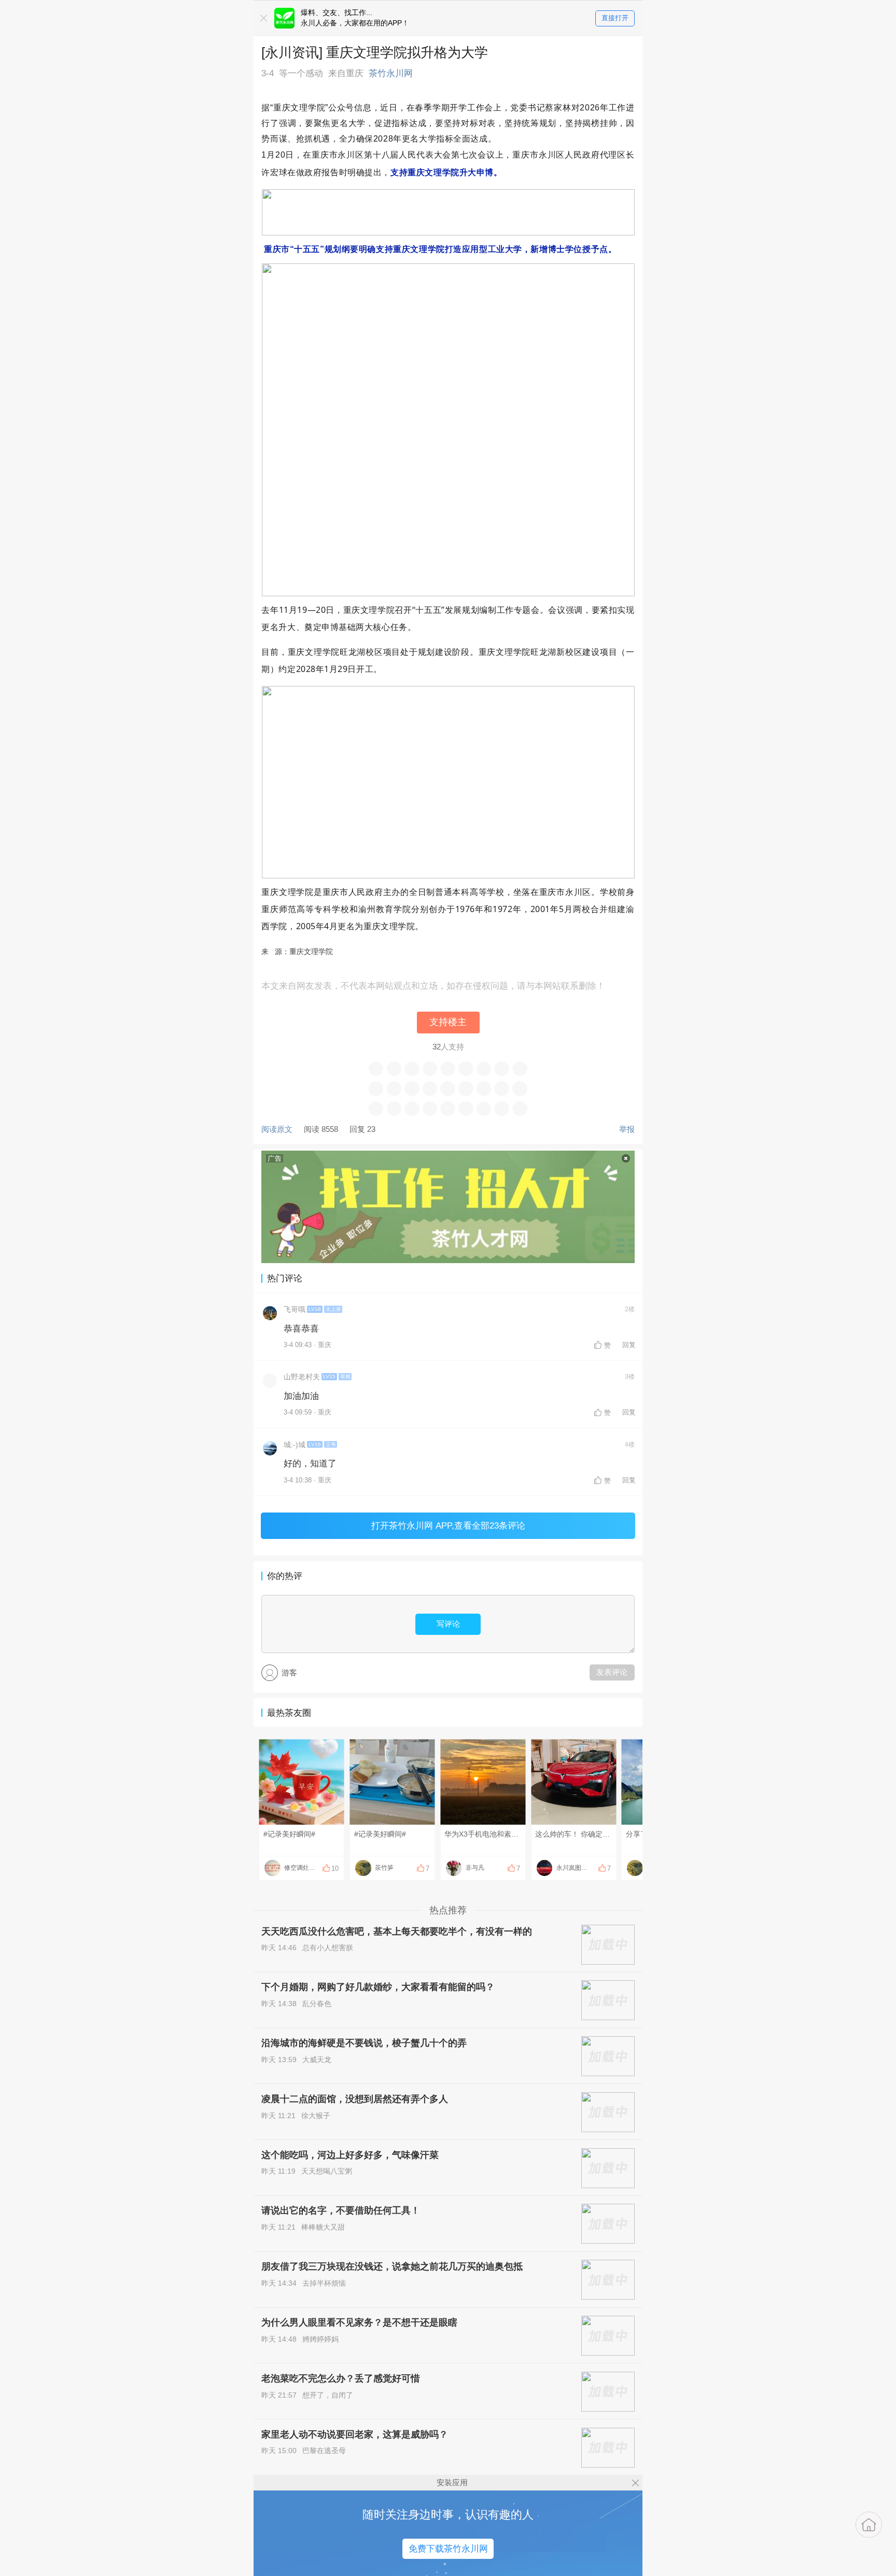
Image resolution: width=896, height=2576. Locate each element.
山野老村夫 (302, 1377)
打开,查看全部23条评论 (448, 1525)
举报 (627, 1129)
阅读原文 (277, 1129)
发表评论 (612, 1672)
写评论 (448, 1624)
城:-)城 (295, 1445)
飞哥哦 (295, 1310)
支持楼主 (448, 1022)
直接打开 (615, 18)
